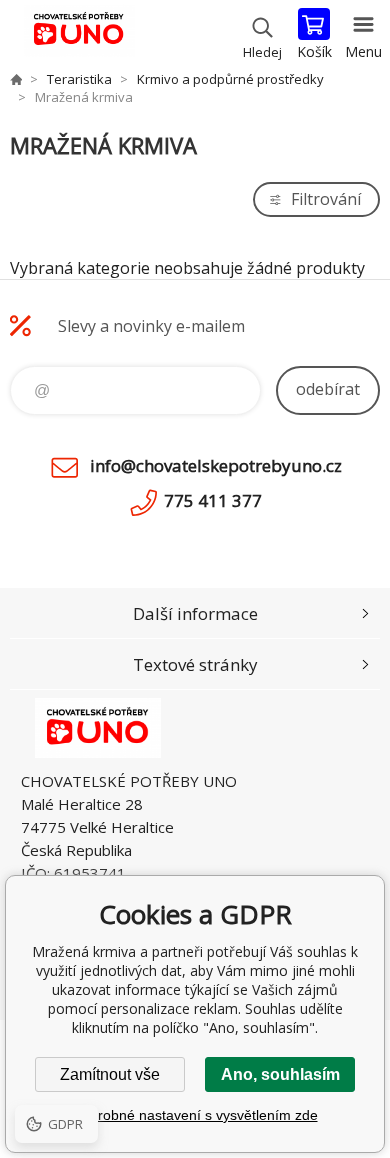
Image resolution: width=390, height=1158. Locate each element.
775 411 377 (213, 500)
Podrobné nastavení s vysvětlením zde (195, 1115)
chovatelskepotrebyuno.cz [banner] (78, 35)
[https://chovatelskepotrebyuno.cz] (16, 79)
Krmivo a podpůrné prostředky (230, 79)
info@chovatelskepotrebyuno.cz (216, 465)
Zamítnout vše (110, 1074)
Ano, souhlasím (280, 1074)
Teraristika (79, 79)
